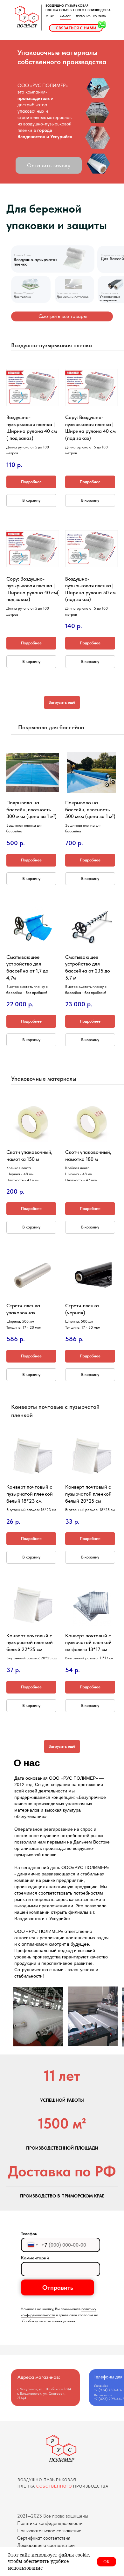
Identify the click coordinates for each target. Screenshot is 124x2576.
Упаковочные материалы (110, 298)
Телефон (29, 2234)
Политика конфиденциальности (50, 2523)
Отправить (58, 2287)
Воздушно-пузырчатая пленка (36, 262)
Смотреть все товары (63, 316)
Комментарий (35, 2258)
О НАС (50, 16)
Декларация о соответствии (46, 2545)
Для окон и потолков (72, 297)
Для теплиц (22, 297)
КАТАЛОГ (65, 16)
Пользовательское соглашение (49, 2531)
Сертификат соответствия (44, 2538)
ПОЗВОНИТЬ (83, 16)
